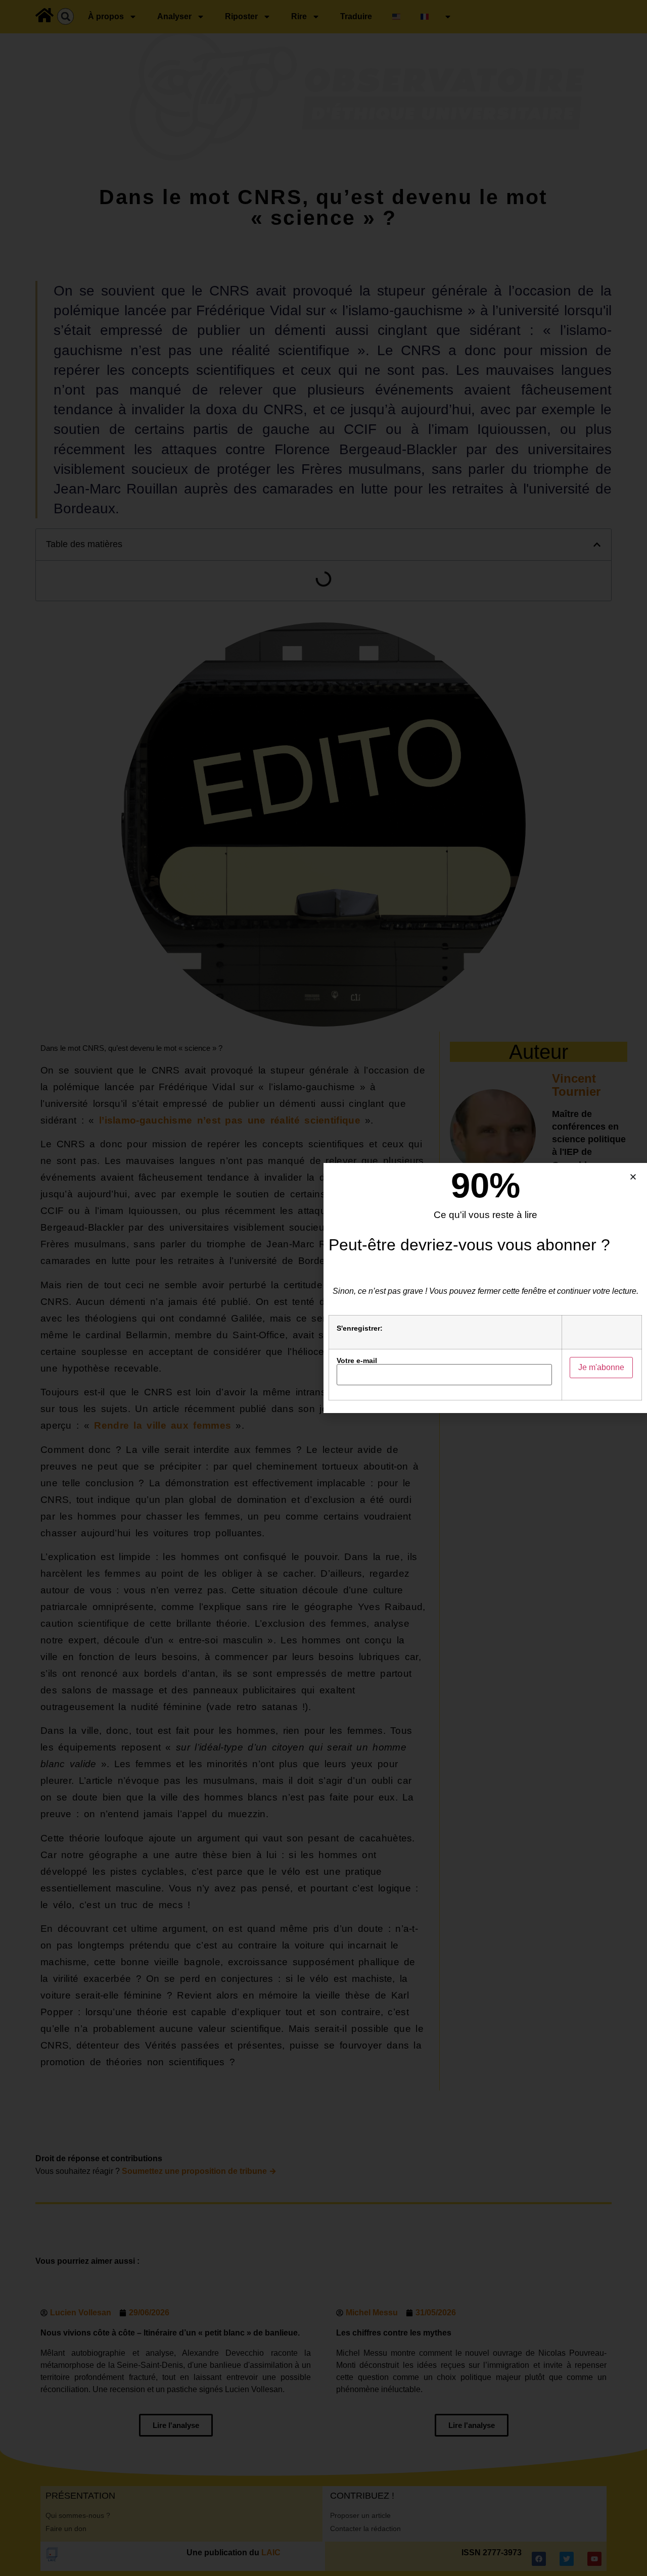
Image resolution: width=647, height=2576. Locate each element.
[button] (633, 1177)
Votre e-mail (357, 1361)
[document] (323, 1288)
